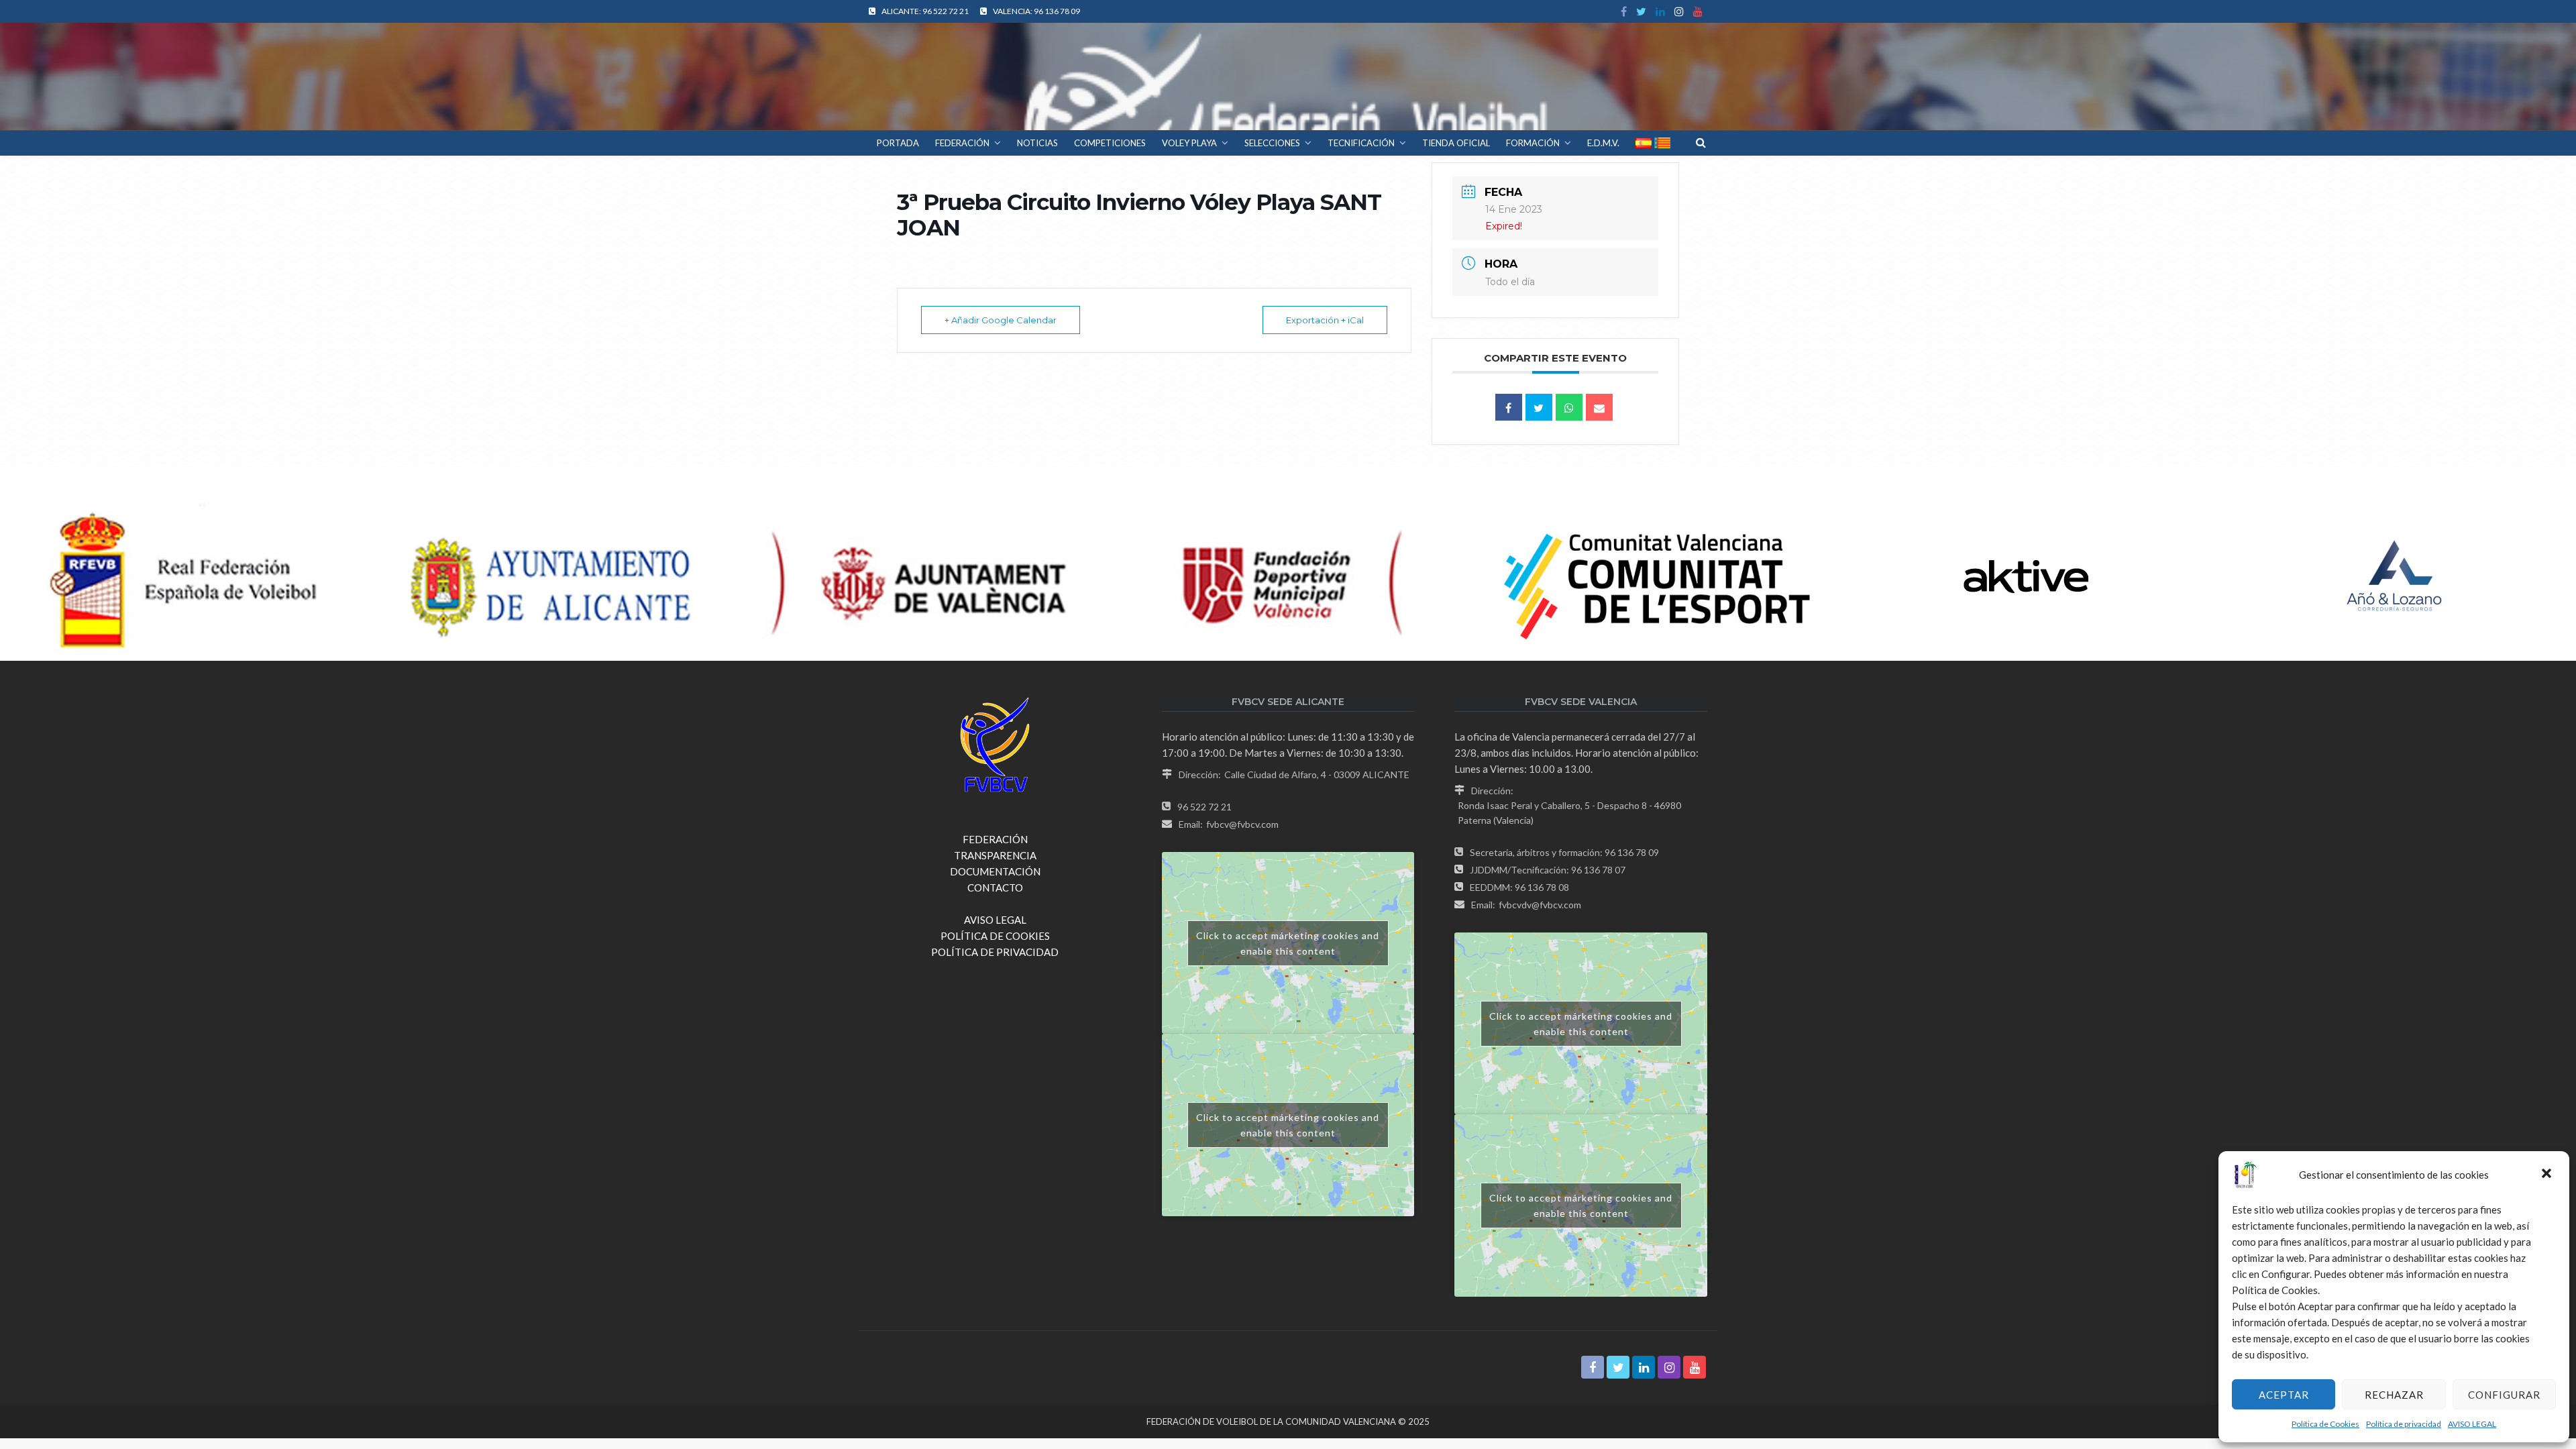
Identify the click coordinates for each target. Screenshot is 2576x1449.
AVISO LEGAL (2472, 1424)
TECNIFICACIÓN (1361, 143)
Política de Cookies (2325, 1424)
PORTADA (898, 143)
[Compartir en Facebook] (1509, 407)
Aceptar (2284, 1395)
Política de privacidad (2404, 1424)
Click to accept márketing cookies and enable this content (1288, 943)
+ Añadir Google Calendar (1001, 320)
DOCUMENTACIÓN (995, 871)
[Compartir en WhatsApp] (1569, 407)
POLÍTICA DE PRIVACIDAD (995, 952)
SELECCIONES (1272, 143)
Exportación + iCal (1325, 320)
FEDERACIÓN (962, 143)
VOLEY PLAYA (1189, 143)
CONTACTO (995, 888)
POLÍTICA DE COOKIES (995, 936)
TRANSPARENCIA (995, 855)
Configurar (2504, 1395)
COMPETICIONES (1110, 143)
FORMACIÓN (1533, 143)
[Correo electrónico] (1599, 407)
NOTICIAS (1037, 143)
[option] (184, 576)
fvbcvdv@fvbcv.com (1540, 905)
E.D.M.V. (1603, 143)
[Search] (1701, 142)
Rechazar (2394, 1395)
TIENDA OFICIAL (1456, 143)
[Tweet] (1539, 407)
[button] (2548, 1175)
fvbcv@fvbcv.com (1242, 824)
